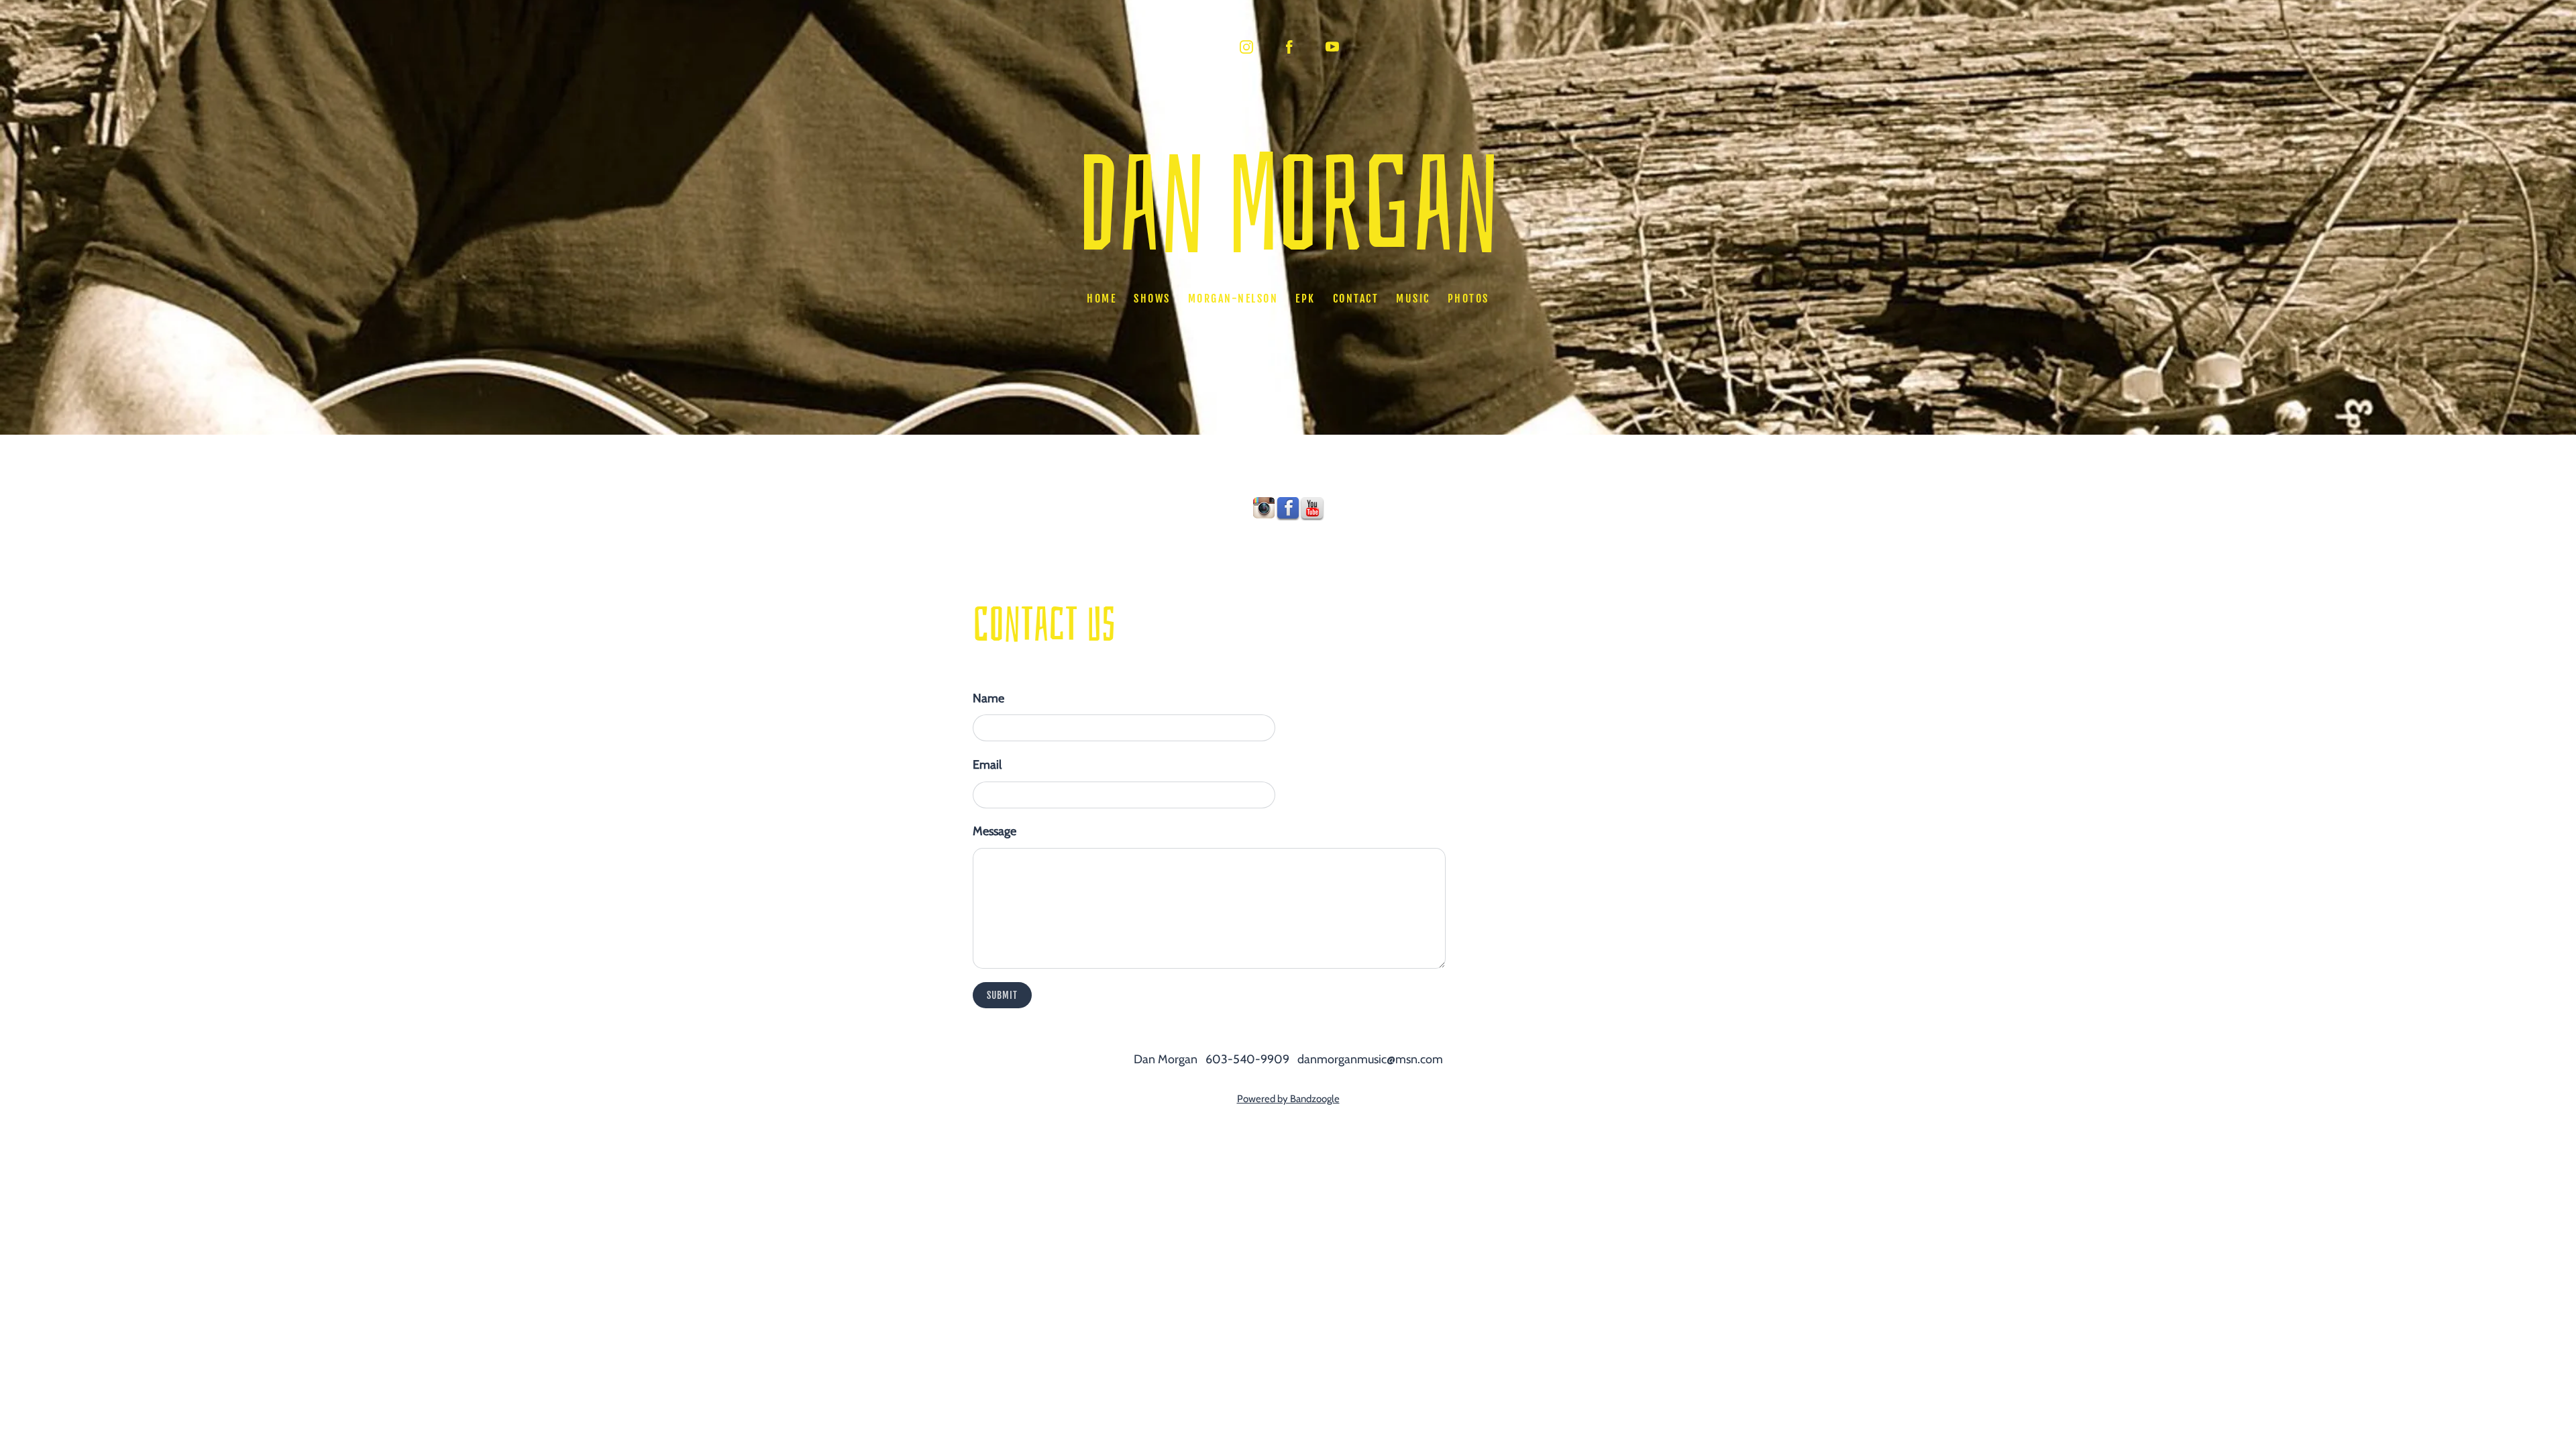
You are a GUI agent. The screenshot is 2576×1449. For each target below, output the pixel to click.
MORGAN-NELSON (1233, 299)
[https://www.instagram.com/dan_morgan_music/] (1264, 508)
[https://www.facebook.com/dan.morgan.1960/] (1289, 47)
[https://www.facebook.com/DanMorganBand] (1288, 508)
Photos (1468, 299)
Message (995, 831)
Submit (1002, 995)
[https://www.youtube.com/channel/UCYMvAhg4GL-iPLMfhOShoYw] (1332, 47)
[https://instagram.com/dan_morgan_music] (1246, 47)
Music (1413, 299)
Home (1102, 299)
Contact (1356, 299)
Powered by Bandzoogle (1288, 1099)
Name (988, 698)
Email (987, 765)
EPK (1305, 299)
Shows (1152, 299)
